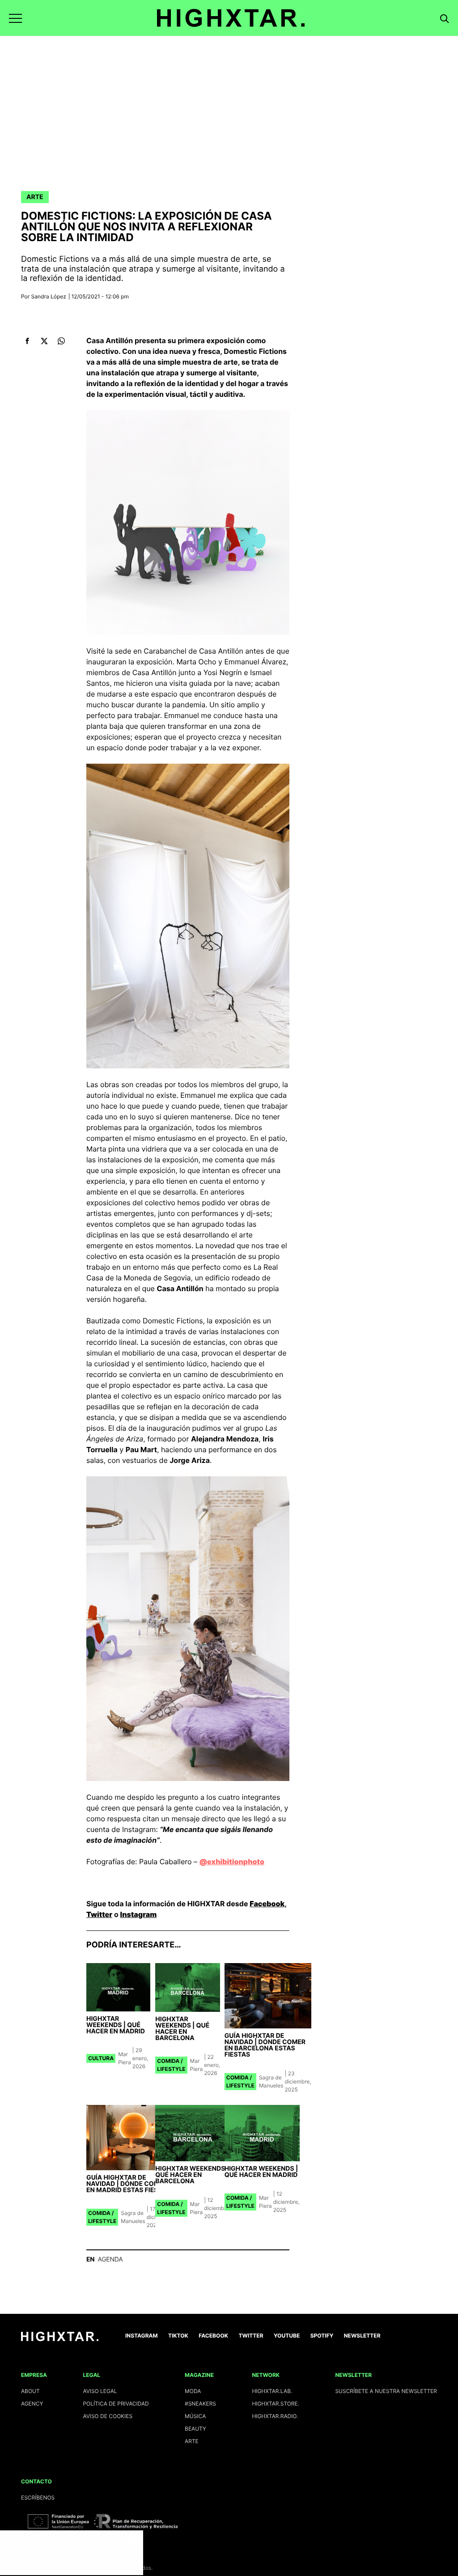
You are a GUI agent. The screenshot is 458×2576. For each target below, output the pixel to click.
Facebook (267, 1904)
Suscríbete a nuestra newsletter (386, 2391)
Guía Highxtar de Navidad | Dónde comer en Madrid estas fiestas (128, 2184)
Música (195, 2416)
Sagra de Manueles (271, 2081)
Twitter (99, 1914)
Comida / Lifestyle (171, 2065)
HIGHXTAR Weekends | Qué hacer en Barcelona (182, 2029)
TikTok (178, 2336)
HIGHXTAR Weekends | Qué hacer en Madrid (116, 2025)
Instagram (138, 1914)
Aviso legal (100, 2391)
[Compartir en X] (44, 341)
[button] (15, 18)
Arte (35, 197)
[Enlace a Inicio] (60, 2339)
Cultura (101, 2058)
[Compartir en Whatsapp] (61, 341)
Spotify (322, 2336)
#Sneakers (200, 2404)
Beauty (195, 2429)
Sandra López (49, 296)
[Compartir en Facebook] (27, 341)
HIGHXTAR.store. (276, 2404)
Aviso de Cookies (108, 2416)
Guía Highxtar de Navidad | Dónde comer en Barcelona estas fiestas (265, 2045)
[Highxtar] (231, 18)
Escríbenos (38, 2497)
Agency (32, 2404)
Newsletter (362, 2336)
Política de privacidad (116, 2404)
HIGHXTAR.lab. (272, 2391)
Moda (193, 2391)
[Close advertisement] (134, 2539)
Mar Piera (125, 2058)
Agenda (110, 2259)
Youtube (287, 2336)
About (30, 2391)
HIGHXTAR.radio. (275, 2416)
